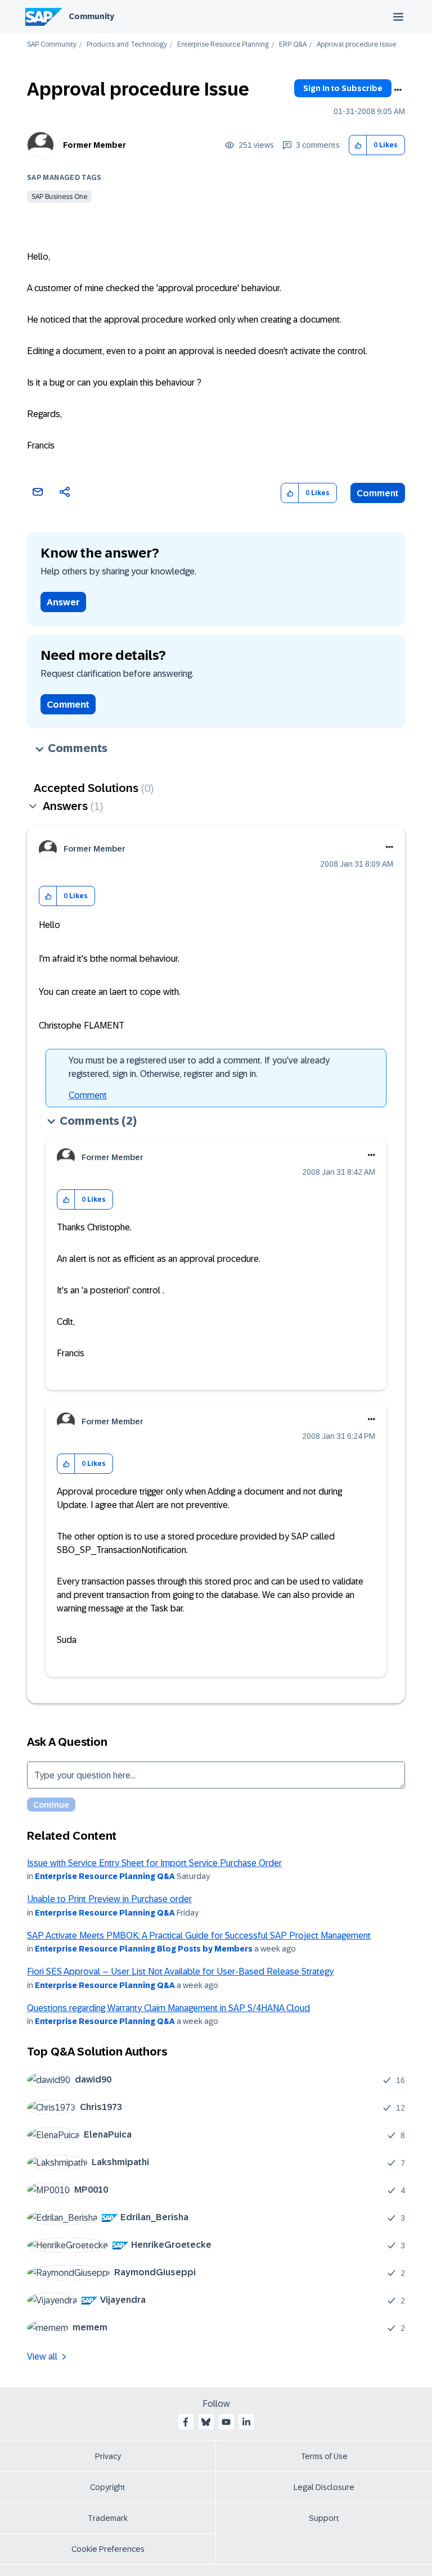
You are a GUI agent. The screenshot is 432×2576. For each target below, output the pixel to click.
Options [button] (398, 90)
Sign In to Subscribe (343, 88)
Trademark (108, 2518)
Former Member (94, 145)
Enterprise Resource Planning (223, 45)
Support (324, 2518)
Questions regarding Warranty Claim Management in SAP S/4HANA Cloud (168, 2008)
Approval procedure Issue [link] (356, 45)
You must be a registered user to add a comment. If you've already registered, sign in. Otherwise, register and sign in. (199, 1067)
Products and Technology (127, 45)
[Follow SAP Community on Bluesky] (206, 2422)
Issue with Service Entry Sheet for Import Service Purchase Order (154, 1863)
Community (91, 16)
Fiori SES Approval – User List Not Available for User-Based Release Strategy (180, 1971)
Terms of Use (324, 2456)
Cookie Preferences (108, 2549)
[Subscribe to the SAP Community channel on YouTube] (226, 2422)
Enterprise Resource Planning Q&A (105, 1876)
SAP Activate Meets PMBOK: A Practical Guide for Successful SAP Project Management (199, 1936)
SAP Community (52, 45)
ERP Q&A (293, 45)
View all (42, 2357)
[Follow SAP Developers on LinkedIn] (246, 2422)
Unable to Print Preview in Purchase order (109, 1899)
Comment (378, 493)
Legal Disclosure (324, 2487)
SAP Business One (59, 197)
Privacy (108, 2456)
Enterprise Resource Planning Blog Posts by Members (144, 1949)
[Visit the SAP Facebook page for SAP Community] (186, 2422)
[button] (358, 145)
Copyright (108, 2487)
